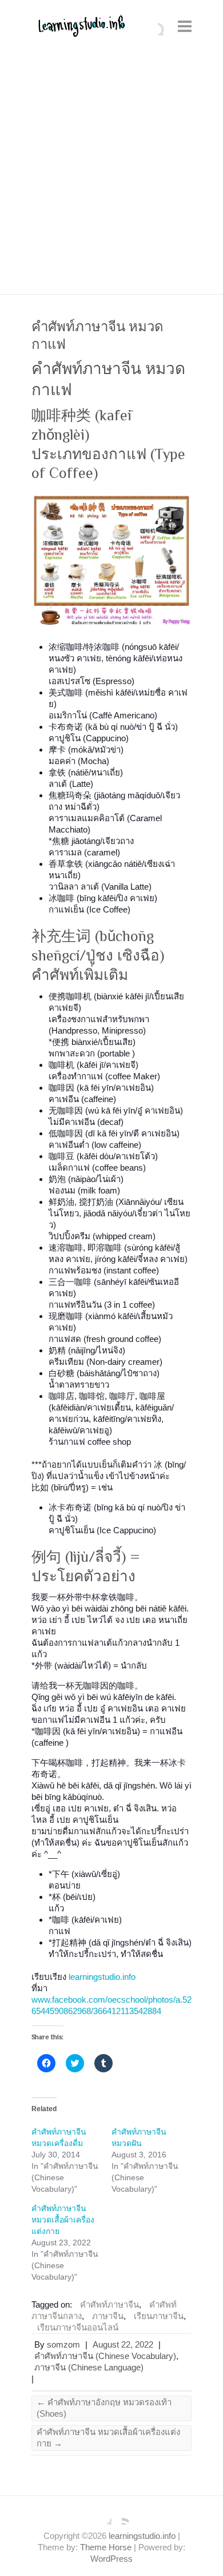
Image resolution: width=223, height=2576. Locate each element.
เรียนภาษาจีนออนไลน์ (78, 2327)
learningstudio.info (102, 1977)
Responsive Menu (185, 26)
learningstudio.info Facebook (103, 2516)
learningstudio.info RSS (120, 2516)
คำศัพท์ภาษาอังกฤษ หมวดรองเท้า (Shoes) (104, 2408)
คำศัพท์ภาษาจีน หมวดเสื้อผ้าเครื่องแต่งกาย (63, 2220)
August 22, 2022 (123, 2344)
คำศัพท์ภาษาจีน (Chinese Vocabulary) (105, 2356)
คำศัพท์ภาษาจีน (109, 2304)
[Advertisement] (111, 177)
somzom (63, 2344)
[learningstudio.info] (80, 30)
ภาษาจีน (108, 2316)
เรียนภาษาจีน (159, 2316)
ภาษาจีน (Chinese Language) (89, 2367)
